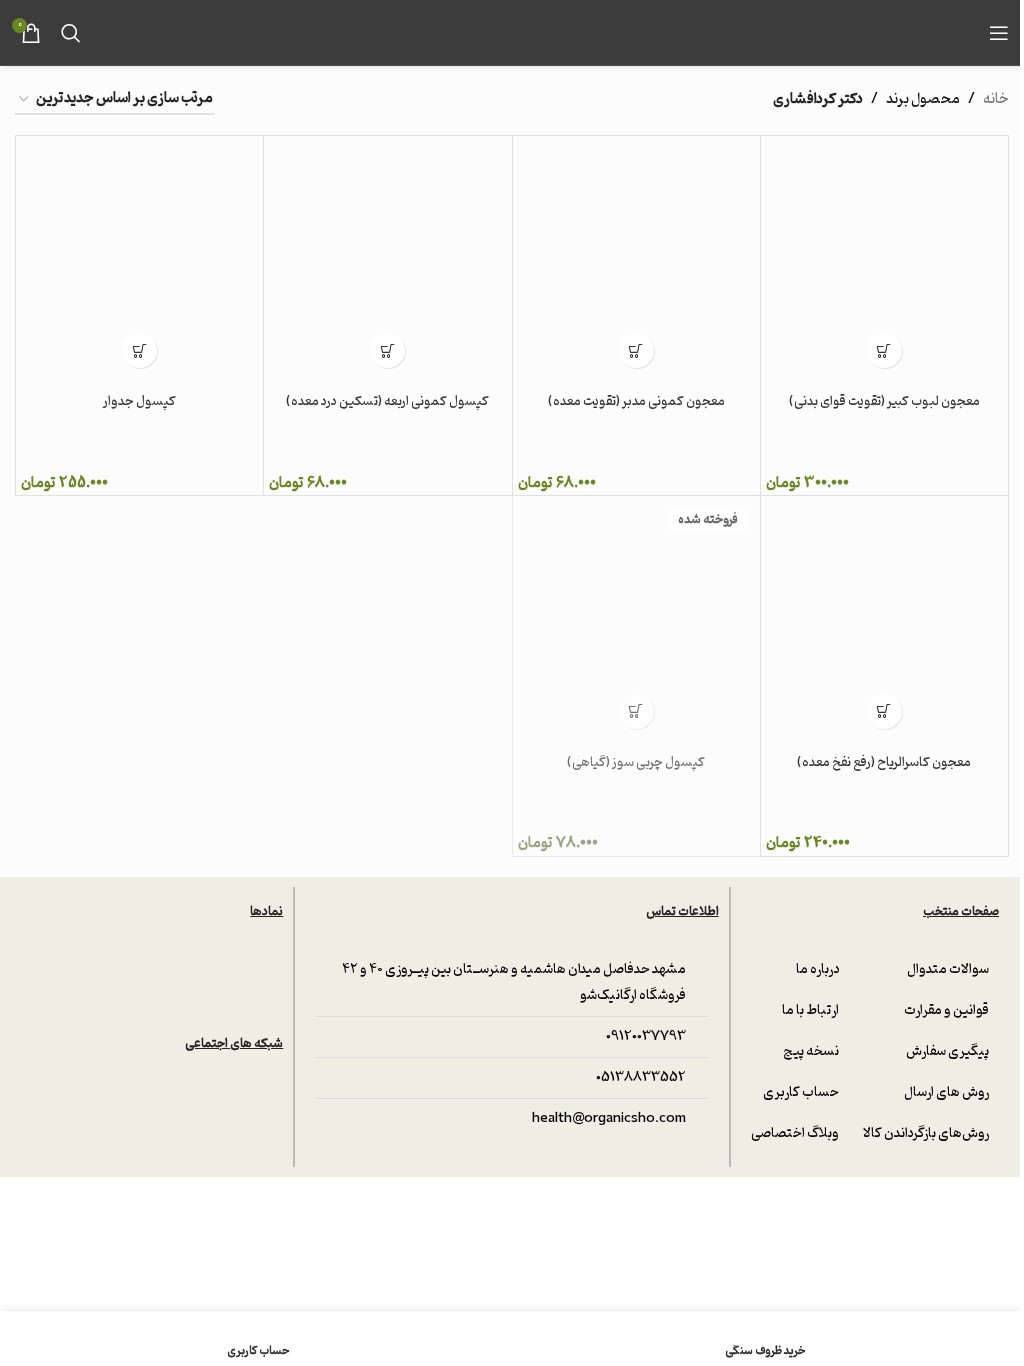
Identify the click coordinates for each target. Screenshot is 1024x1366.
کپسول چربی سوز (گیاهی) (636, 762)
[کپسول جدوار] (139, 259)
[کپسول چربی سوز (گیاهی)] (636, 619)
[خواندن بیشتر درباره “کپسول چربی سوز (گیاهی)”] (636, 711)
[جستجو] (71, 33)
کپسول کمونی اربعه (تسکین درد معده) (387, 401)
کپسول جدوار (139, 401)
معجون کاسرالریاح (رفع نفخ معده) (884, 762)
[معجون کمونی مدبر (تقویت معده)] (636, 259)
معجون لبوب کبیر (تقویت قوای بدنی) (884, 401)
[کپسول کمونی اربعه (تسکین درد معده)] (387, 259)
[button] (884, 350)
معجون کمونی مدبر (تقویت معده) (636, 401)
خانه (996, 100)
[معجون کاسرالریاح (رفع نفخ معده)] (884, 619)
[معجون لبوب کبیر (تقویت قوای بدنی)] (884, 259)
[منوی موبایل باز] (999, 33)
